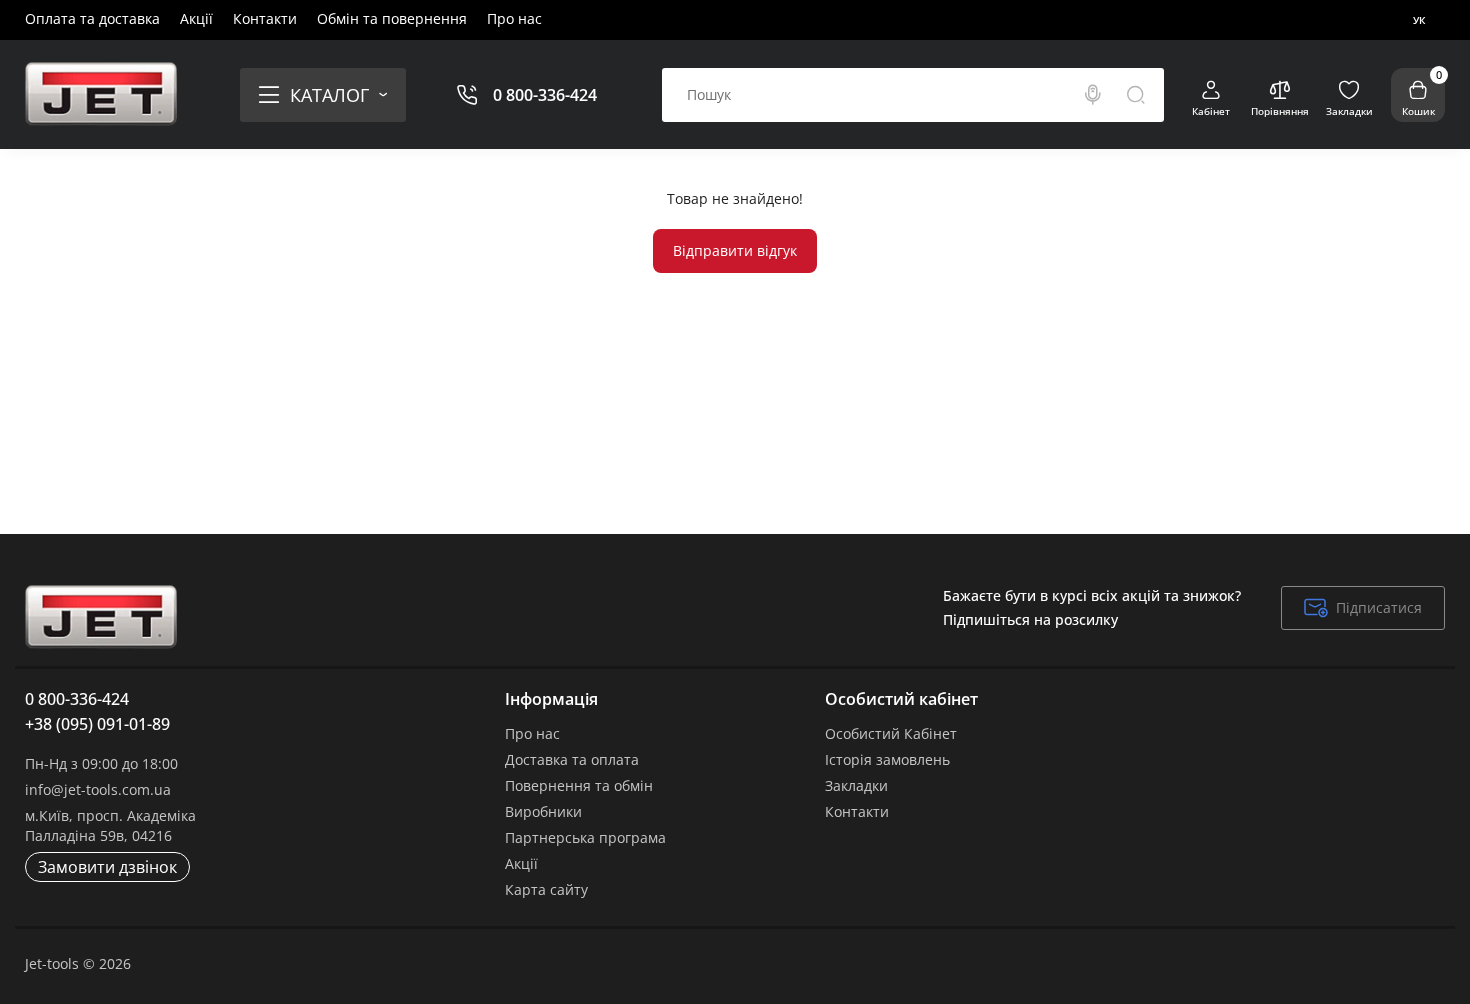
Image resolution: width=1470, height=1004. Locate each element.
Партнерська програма (585, 837)
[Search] (1093, 95)
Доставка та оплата (572, 759)
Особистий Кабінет (891, 733)
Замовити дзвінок (107, 867)
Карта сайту (546, 889)
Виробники (543, 811)
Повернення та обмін (579, 785)
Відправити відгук (735, 250)
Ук (1419, 20)
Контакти (265, 18)
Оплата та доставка (92, 18)
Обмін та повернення (392, 18)
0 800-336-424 (545, 95)
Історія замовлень (887, 759)
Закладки (856, 785)
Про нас (514, 18)
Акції (196, 18)
